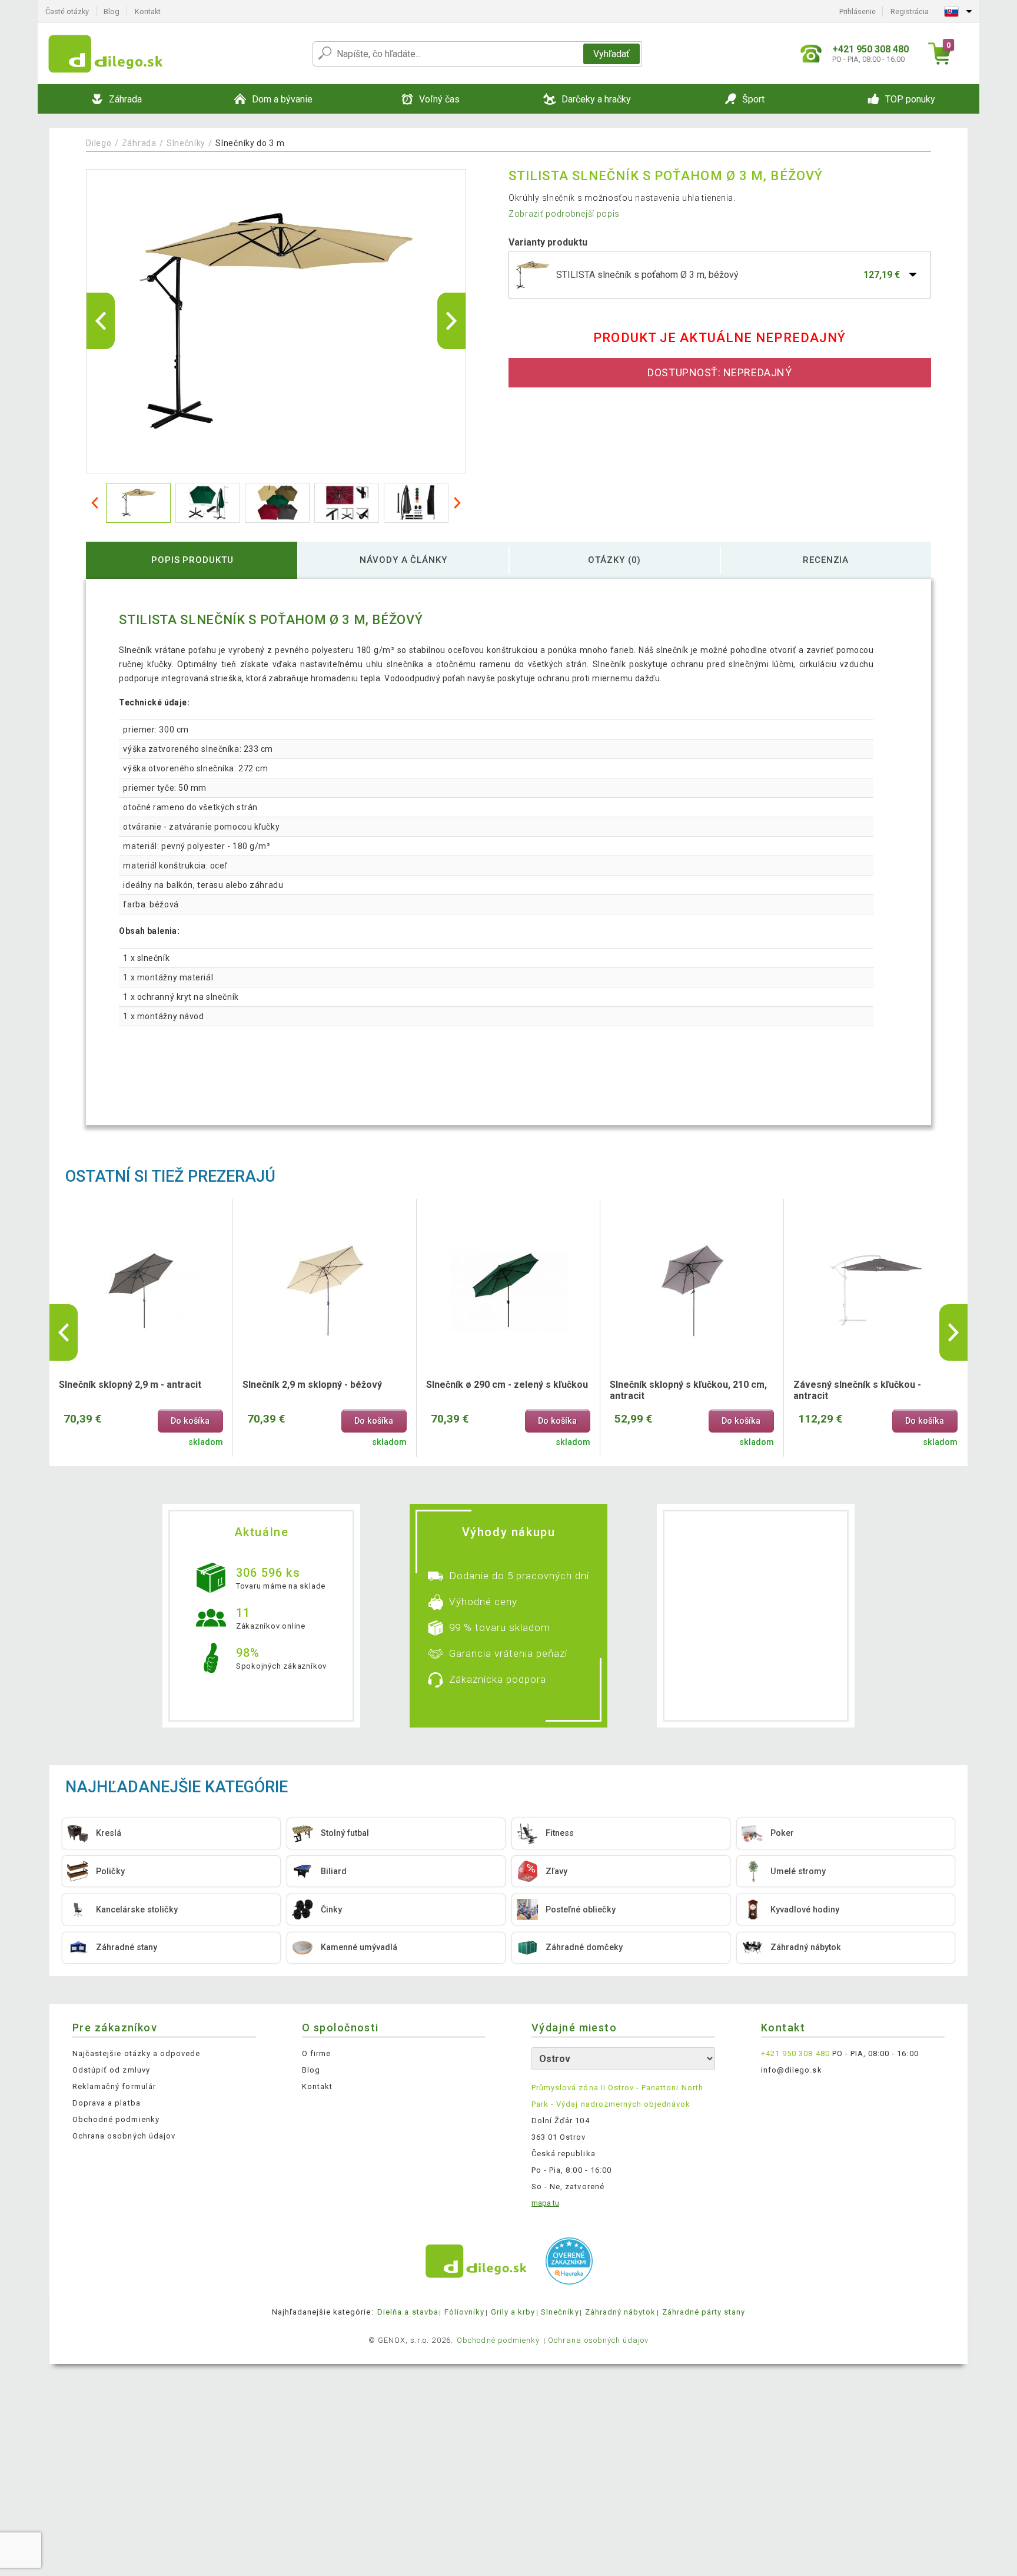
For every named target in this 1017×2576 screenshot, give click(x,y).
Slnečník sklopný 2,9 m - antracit (130, 1385)
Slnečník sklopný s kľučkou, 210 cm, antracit (688, 1390)
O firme (316, 2053)
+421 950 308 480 (795, 2053)
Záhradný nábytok (621, 2312)
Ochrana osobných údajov (124, 2136)
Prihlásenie (858, 11)
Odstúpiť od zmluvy (111, 2070)
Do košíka (190, 1421)
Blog (112, 11)
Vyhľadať (611, 54)
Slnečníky (186, 143)
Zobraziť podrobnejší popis (564, 214)
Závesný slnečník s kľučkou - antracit (857, 1390)
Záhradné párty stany (704, 2312)
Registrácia (910, 11)
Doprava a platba (107, 2103)
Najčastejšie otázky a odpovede (136, 2053)
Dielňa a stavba (408, 2312)
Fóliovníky (464, 2312)
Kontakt (148, 11)
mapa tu (545, 2203)
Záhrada (139, 143)
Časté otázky (67, 11)
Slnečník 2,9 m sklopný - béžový (312, 1385)
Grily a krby (513, 2312)
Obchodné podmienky (116, 2119)
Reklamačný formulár (114, 2086)
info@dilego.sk (792, 2070)
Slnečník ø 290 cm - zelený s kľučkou (507, 1385)
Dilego (99, 143)
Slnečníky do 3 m (250, 143)
